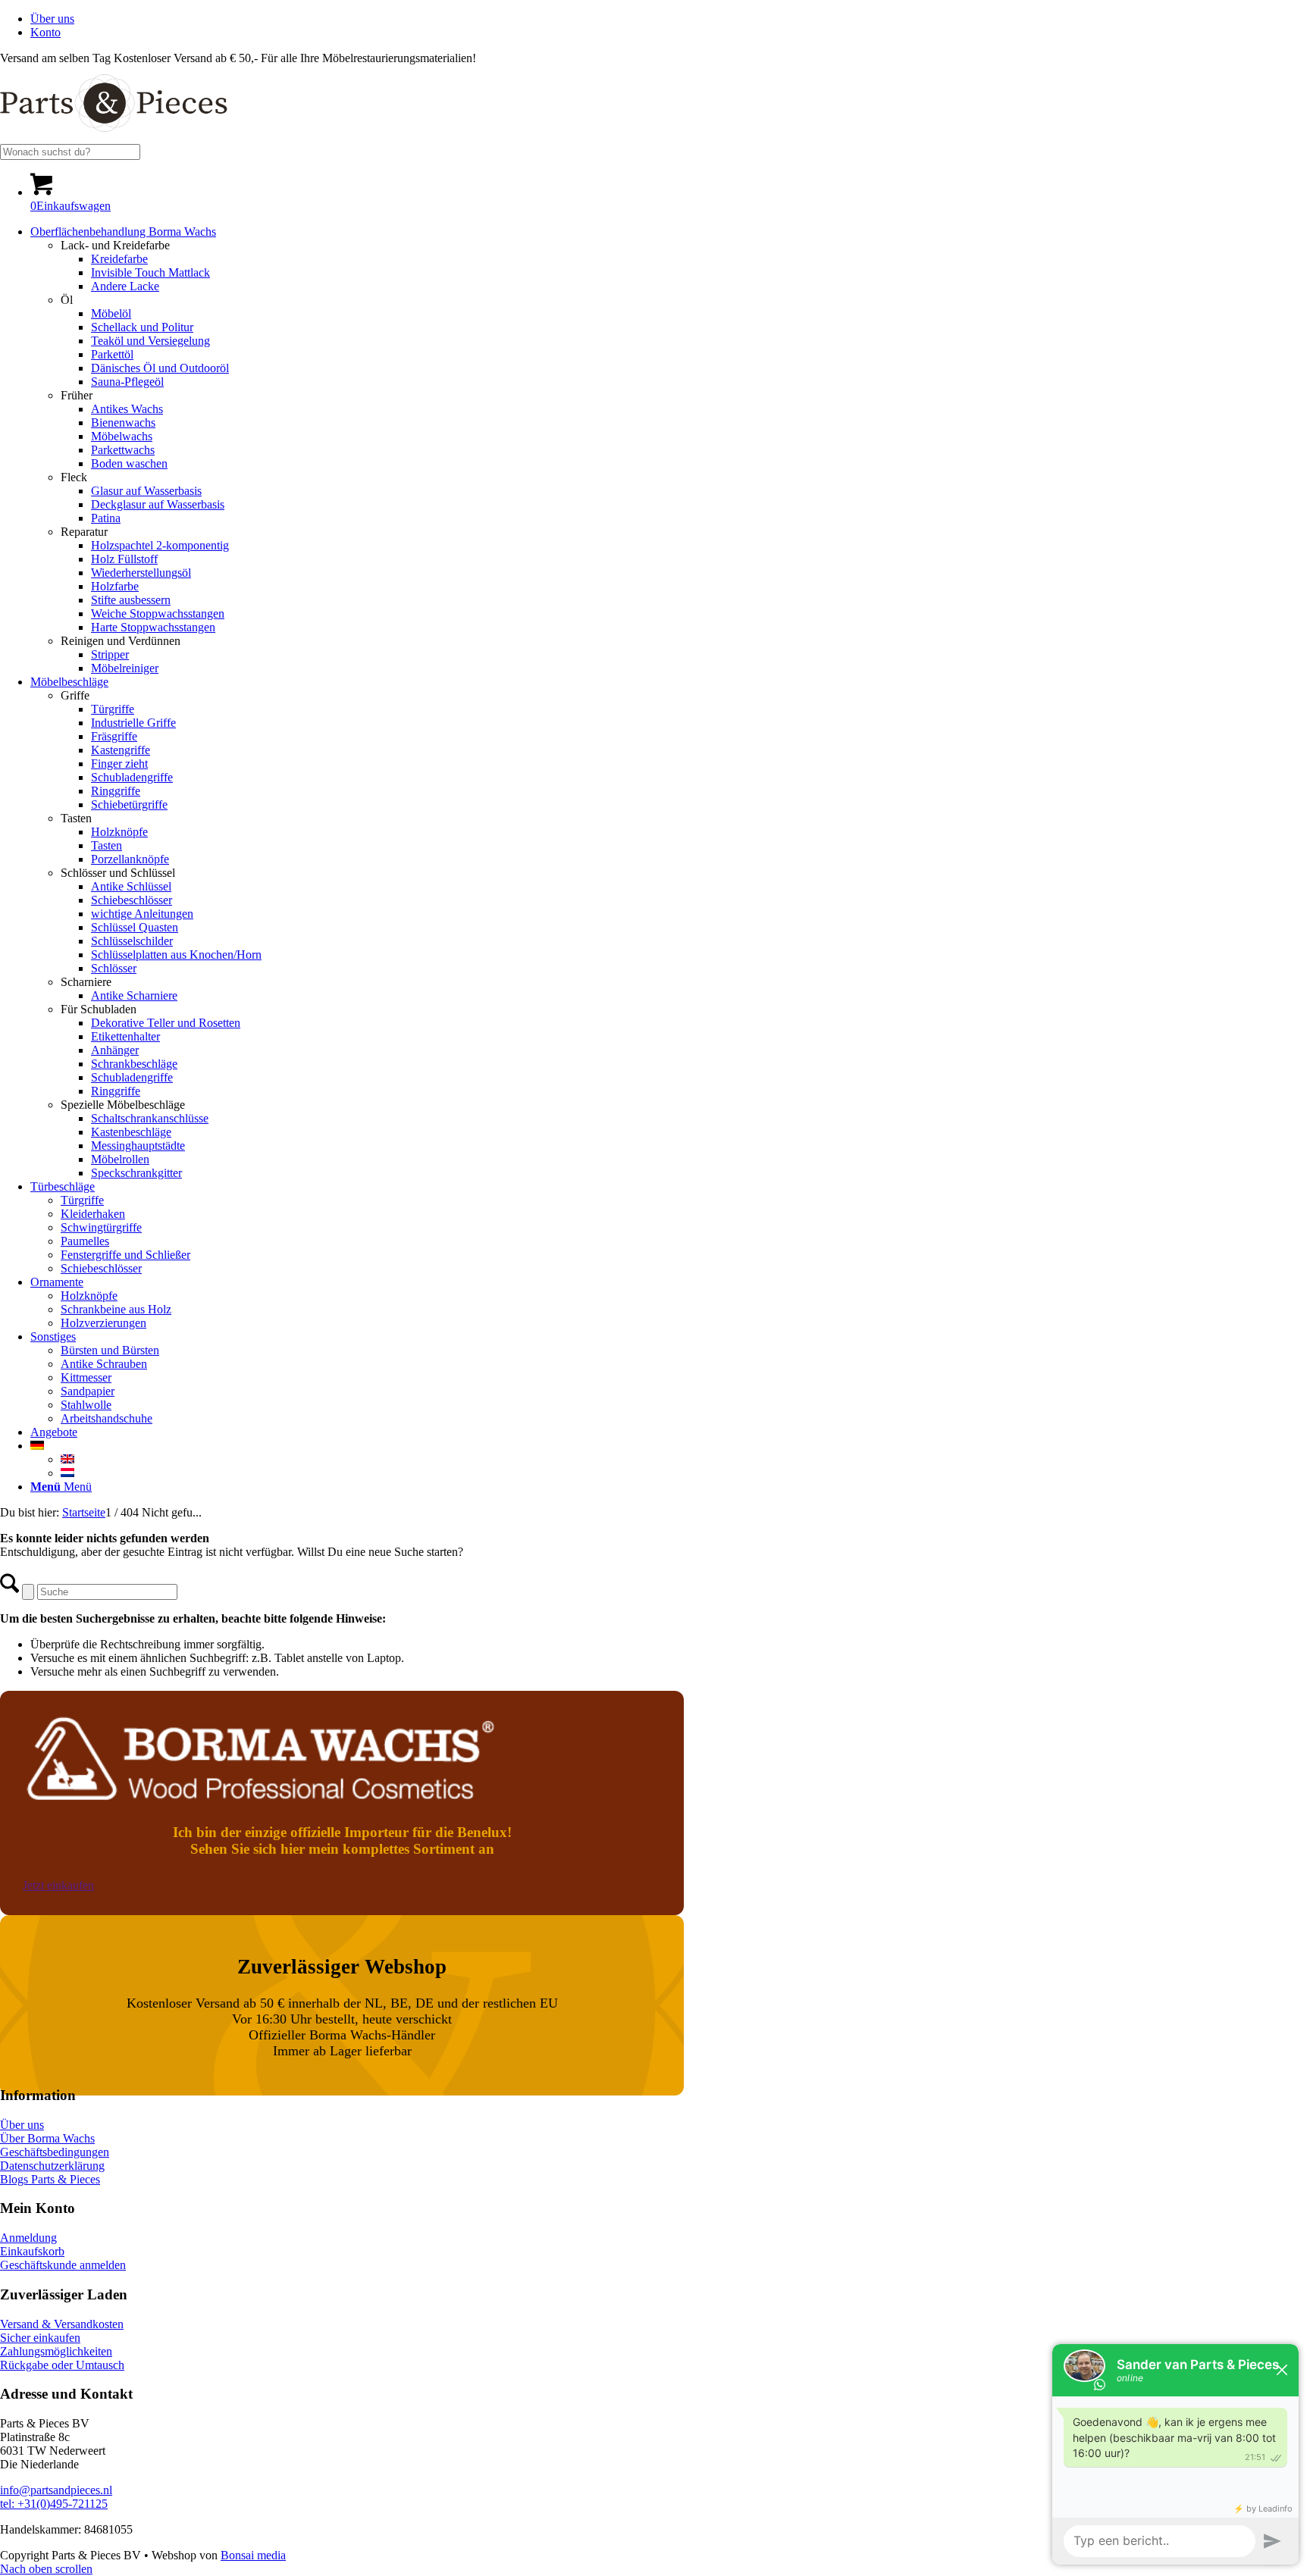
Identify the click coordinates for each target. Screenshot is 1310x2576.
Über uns (52, 19)
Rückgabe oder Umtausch (62, 2365)
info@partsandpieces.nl (56, 2490)
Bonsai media (253, 2555)
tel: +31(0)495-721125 (54, 2504)
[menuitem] (670, 19)
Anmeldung (28, 2238)
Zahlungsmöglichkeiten (56, 2351)
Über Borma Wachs (47, 2138)
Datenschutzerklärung (52, 2166)
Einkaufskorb (32, 2251)
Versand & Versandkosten (62, 2324)
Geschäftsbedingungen (55, 2152)
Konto (45, 32)
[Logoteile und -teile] (114, 137)
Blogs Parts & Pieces (50, 2179)
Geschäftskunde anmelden (63, 2265)
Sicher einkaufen (40, 2338)
